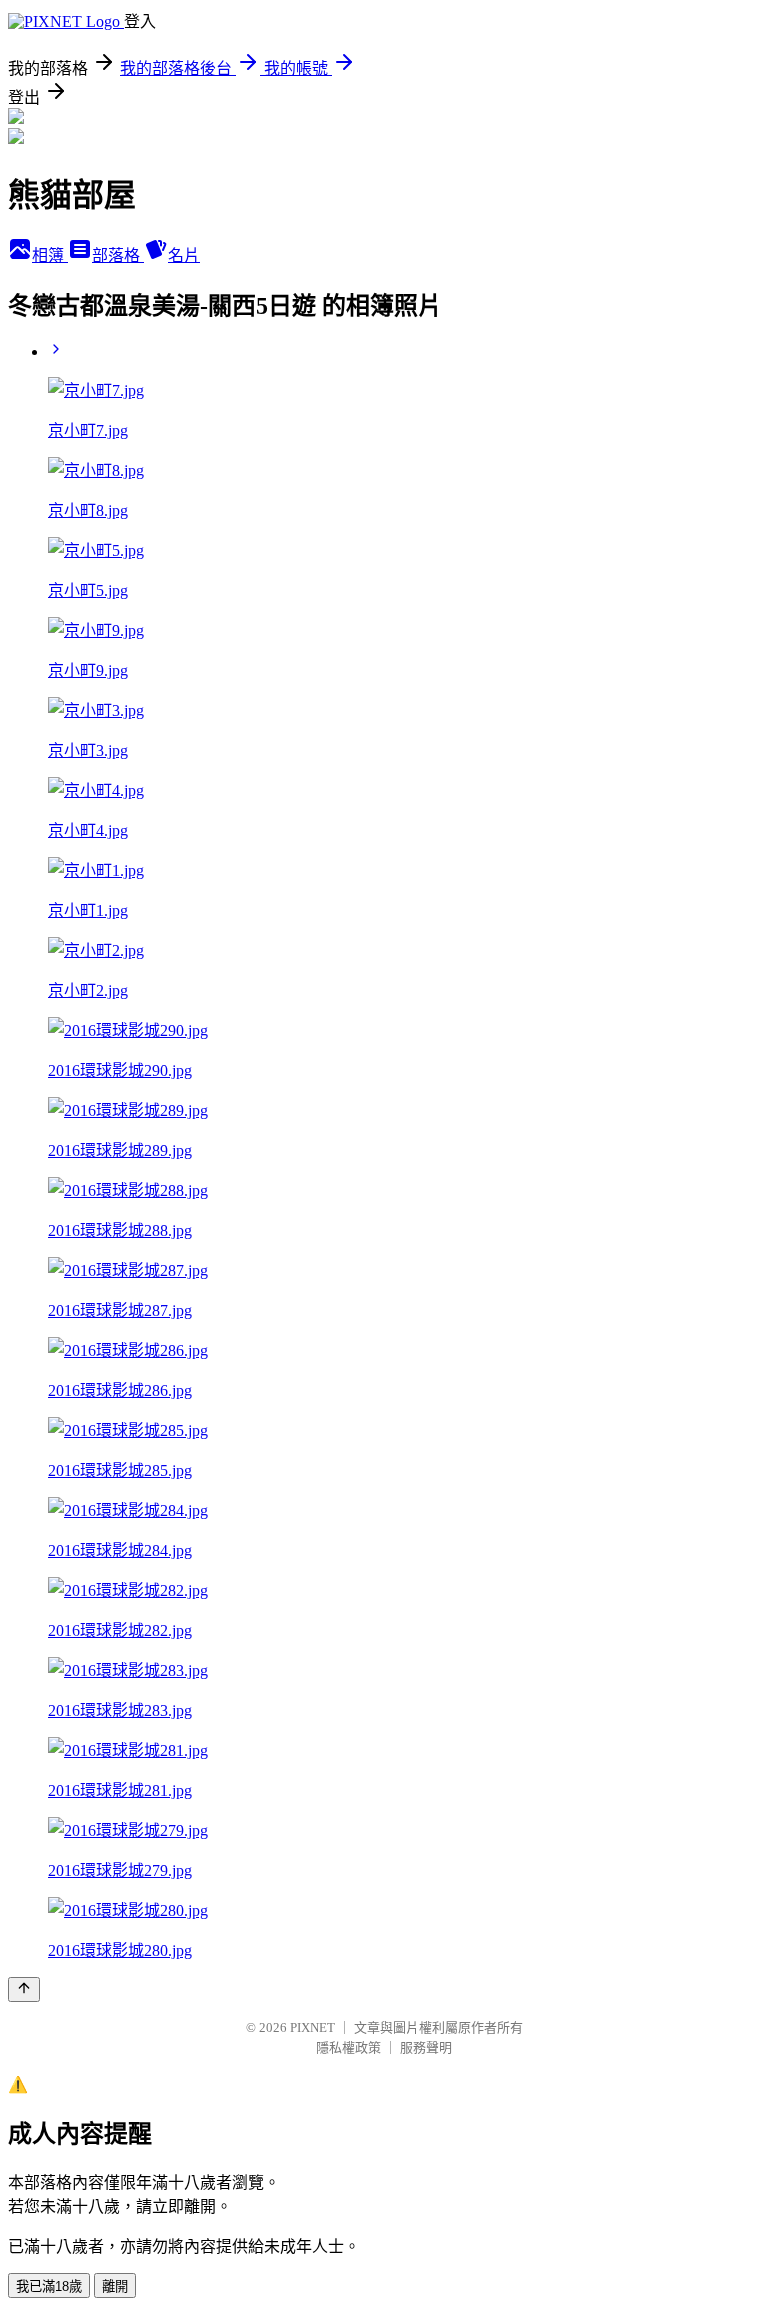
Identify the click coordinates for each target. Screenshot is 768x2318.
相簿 (50, 255)
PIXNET (312, 2027)
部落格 (118, 255)
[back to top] (24, 1989)
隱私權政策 (348, 2047)
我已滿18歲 (49, 2286)
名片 (184, 255)
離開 (115, 2286)
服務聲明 (426, 2047)
